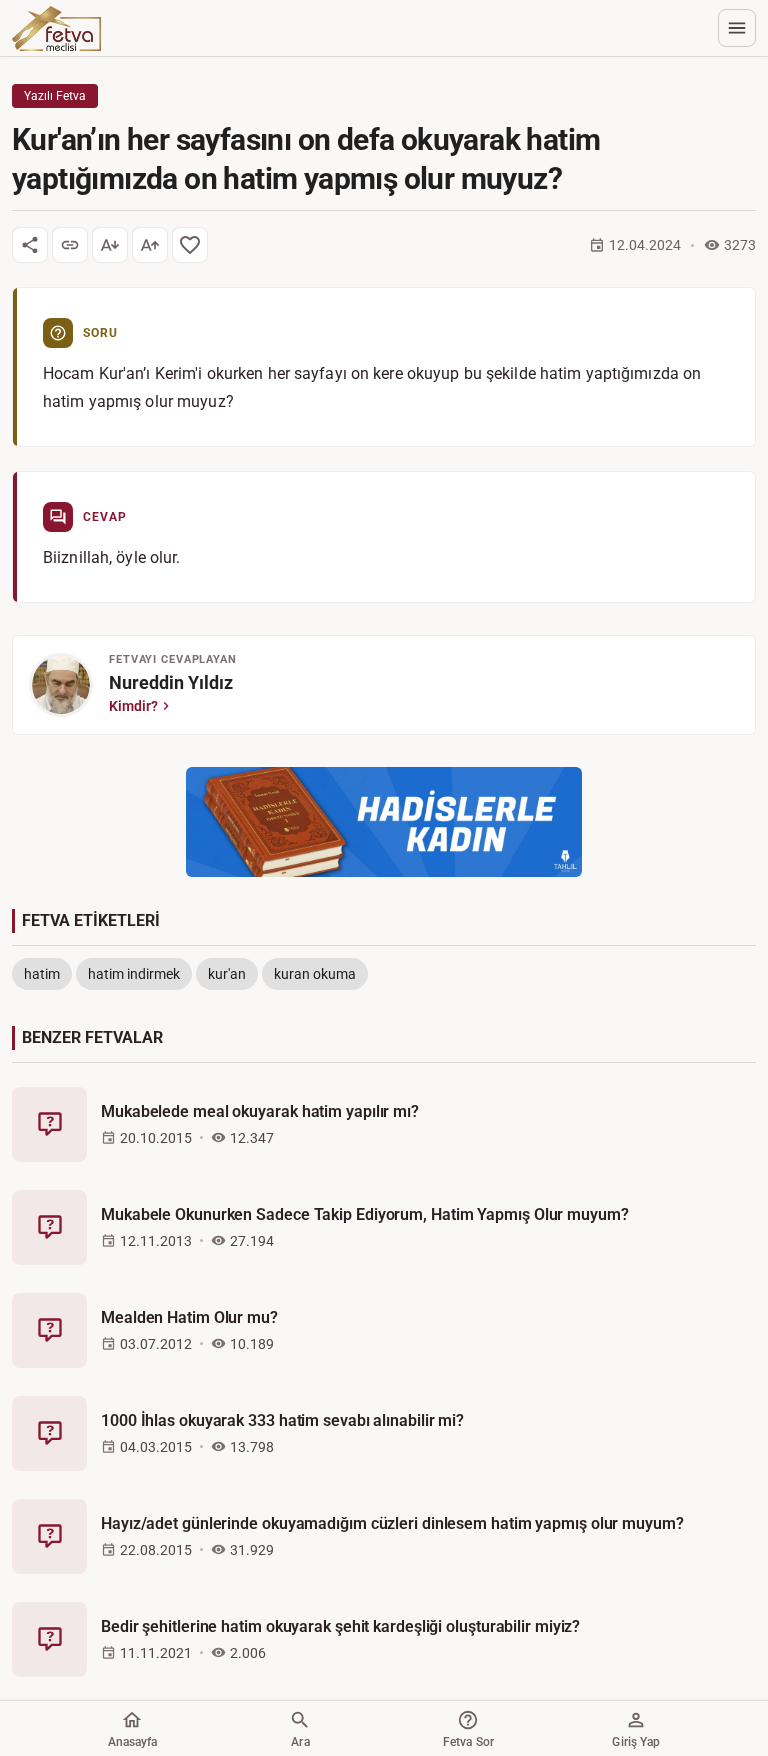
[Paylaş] (30, 245)
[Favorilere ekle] (190, 245)
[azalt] (110, 245)
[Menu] (737, 28)
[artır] (150, 245)
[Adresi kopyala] (70, 245)
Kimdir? (133, 706)
